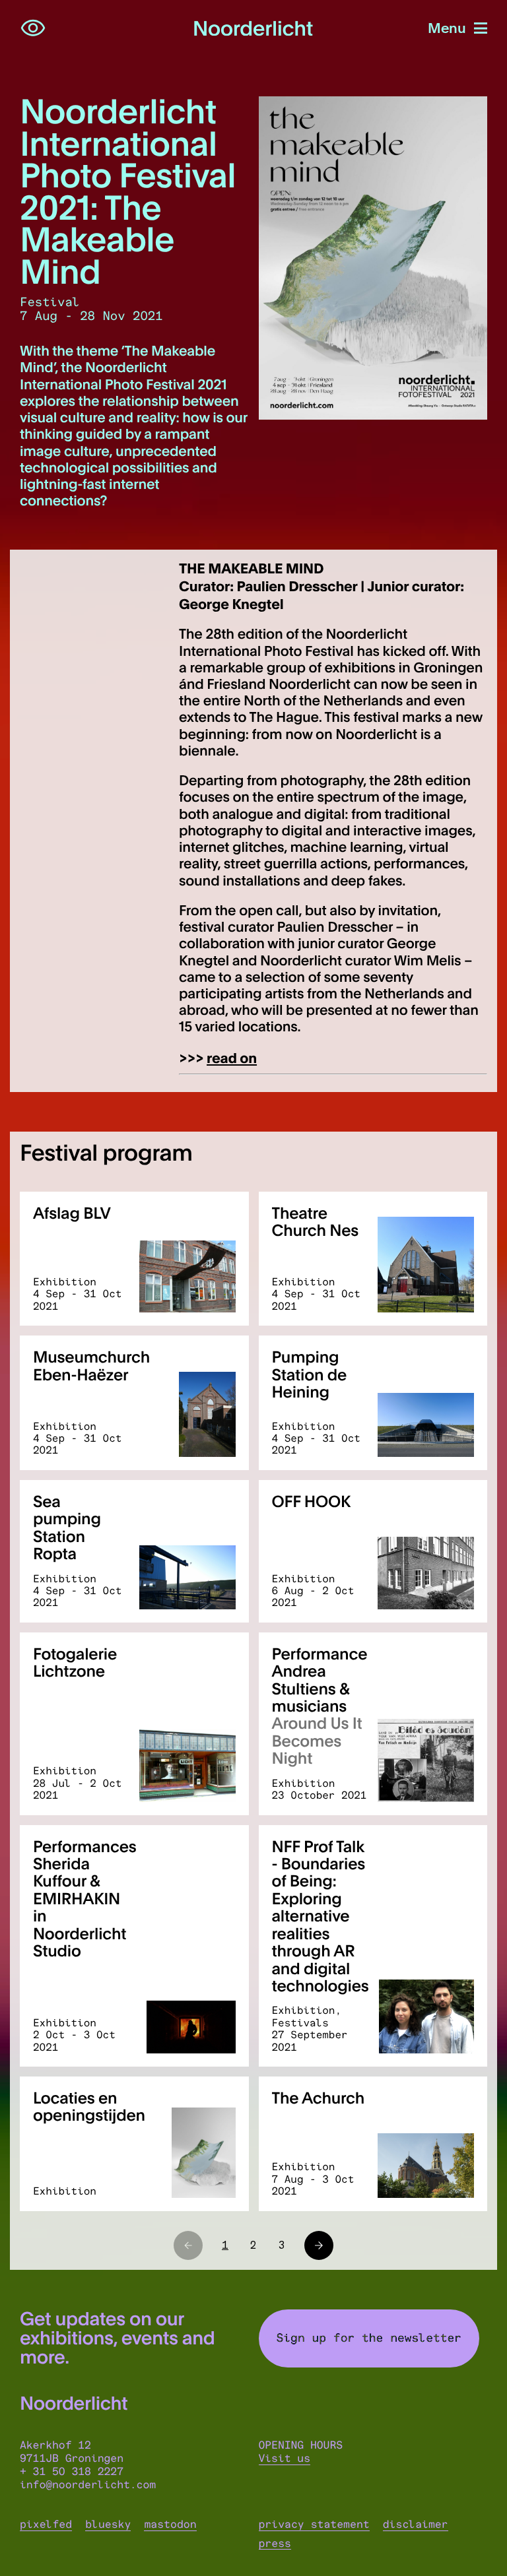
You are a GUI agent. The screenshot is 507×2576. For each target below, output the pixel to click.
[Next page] (319, 2245)
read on (232, 1057)
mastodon (170, 2525)
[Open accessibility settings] (33, 28)
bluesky (108, 2525)
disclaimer (416, 2525)
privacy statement (314, 2525)
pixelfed (46, 2525)
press (275, 2544)
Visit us (285, 2459)
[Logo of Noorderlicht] (253, 29)
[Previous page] (188, 2245)
